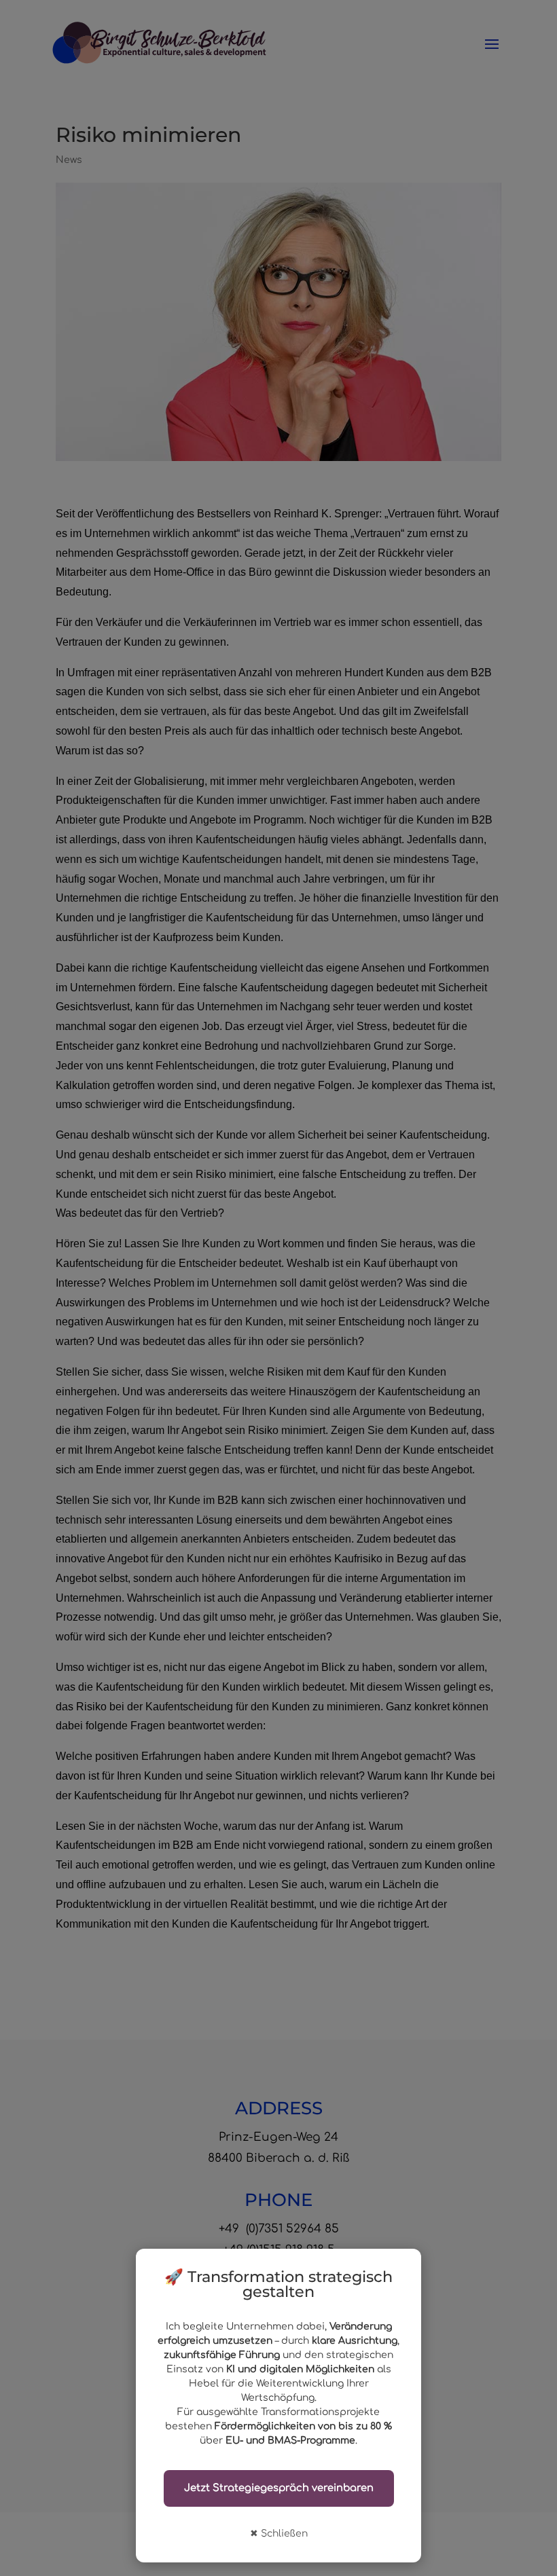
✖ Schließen (279, 2534)
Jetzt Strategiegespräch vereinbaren (279, 2488)
